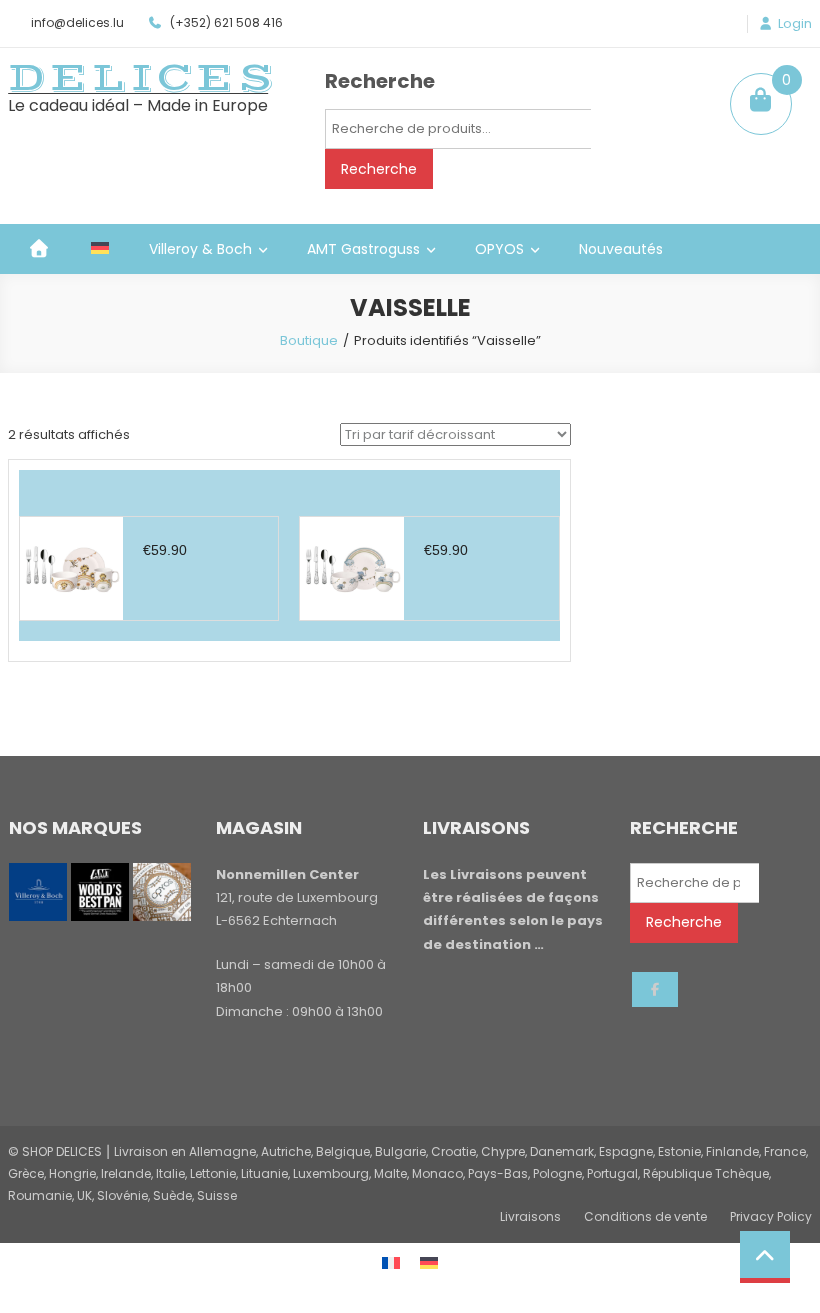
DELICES (143, 78)
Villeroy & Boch (200, 249)
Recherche (379, 169)
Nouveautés (621, 249)
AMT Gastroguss (363, 249)
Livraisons (530, 1216)
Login (795, 24)
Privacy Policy (771, 1216)
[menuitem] (100, 249)
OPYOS (499, 249)
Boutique (309, 340)
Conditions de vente (645, 1216)
